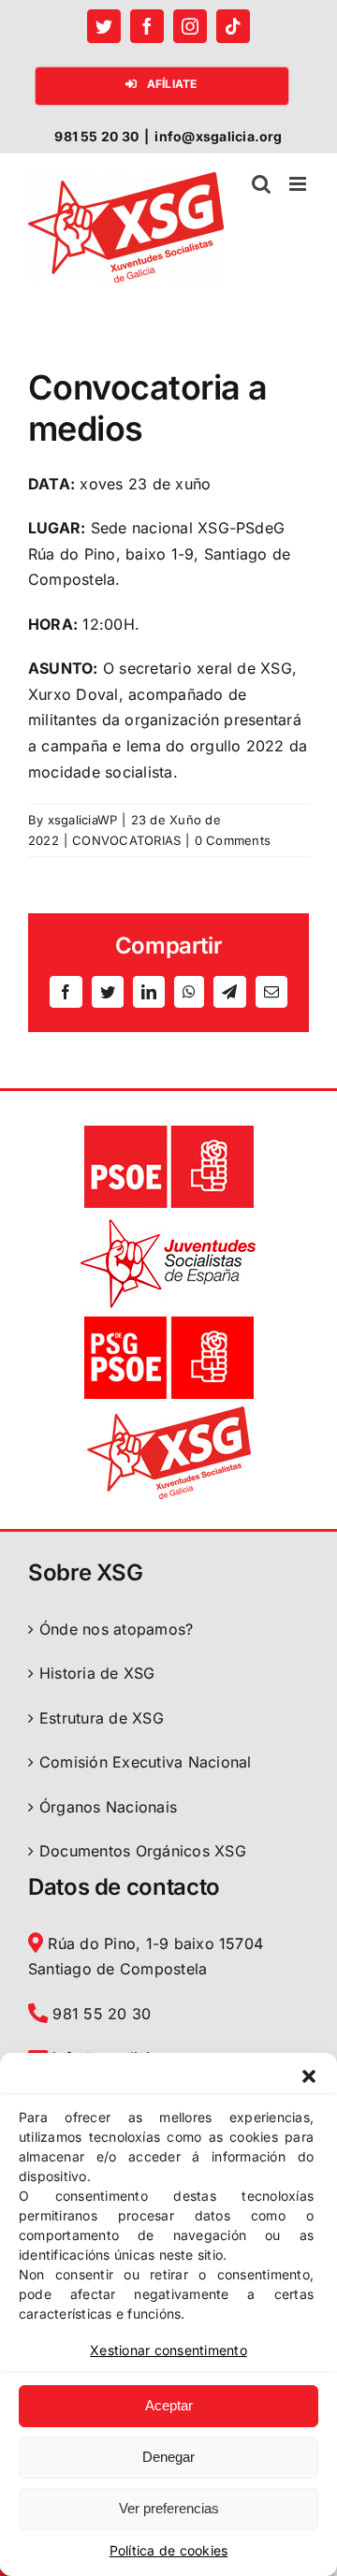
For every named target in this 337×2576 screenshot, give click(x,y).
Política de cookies (169, 2550)
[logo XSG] (168, 1413)
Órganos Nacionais (108, 1807)
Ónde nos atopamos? (116, 1629)
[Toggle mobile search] (261, 184)
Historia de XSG (97, 1673)
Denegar (168, 2457)
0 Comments (233, 840)
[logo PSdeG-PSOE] (168, 1317)
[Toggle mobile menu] (299, 184)
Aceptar (169, 2405)
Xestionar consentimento (168, 2350)
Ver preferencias (169, 2508)
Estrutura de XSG (102, 1718)
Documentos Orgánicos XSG (143, 1851)
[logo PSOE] (168, 1127)
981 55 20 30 (99, 2014)
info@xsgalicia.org (218, 136)
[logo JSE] (168, 1222)
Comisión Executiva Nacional (145, 1762)
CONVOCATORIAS (126, 840)
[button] (309, 2076)
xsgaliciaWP (83, 820)
